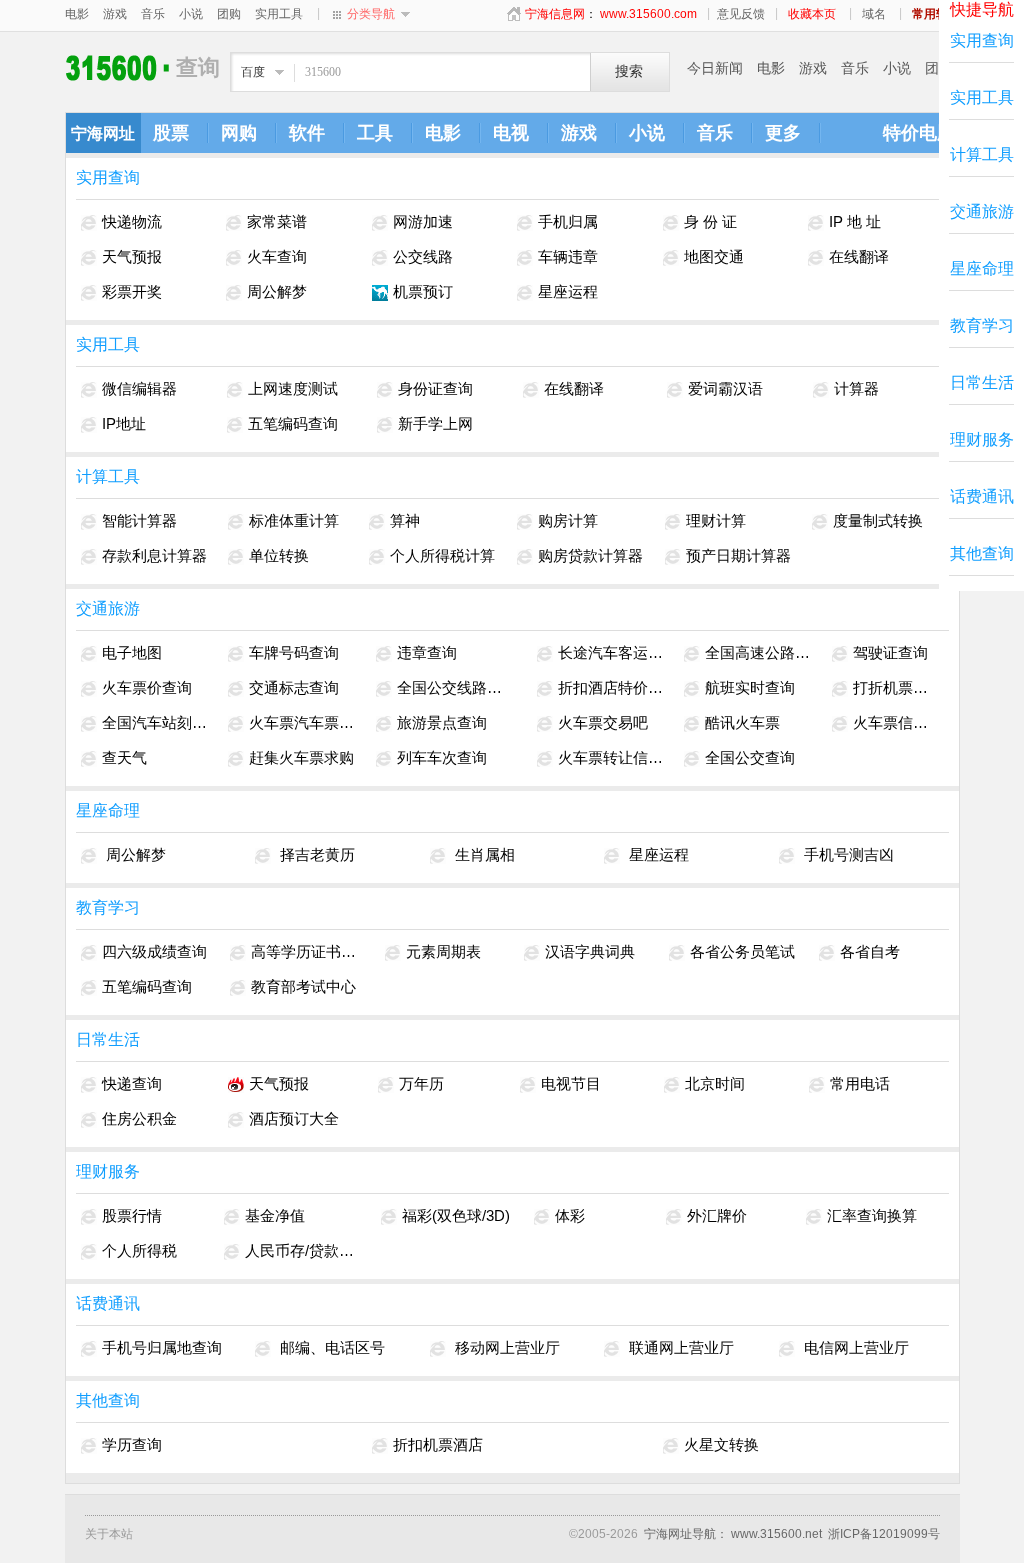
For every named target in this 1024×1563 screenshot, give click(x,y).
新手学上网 (435, 423)
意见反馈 (741, 14)
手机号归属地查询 (162, 1347)
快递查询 (132, 1083)
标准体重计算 (294, 520)
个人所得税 (139, 1250)
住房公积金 (139, 1118)
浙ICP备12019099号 (884, 1534)
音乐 (153, 14)
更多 (783, 133)
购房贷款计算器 (590, 555)
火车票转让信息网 (611, 757)
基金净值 (275, 1215)
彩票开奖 (132, 291)
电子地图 (132, 652)
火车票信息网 (894, 722)
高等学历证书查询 (307, 951)
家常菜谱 (277, 221)
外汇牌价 (717, 1215)
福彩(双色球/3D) (456, 1215)
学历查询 (132, 1444)
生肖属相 (483, 854)
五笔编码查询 (293, 423)
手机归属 (568, 221)
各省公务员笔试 (742, 951)
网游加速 (423, 221)
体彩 (570, 1215)
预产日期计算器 (738, 555)
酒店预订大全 (294, 1118)
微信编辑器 (139, 388)
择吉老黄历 (315, 854)
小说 (191, 14)
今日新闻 (715, 68)
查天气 (124, 757)
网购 (239, 133)
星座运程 (568, 291)
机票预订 (423, 291)
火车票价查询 (147, 687)
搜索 (629, 71)
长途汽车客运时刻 (611, 652)
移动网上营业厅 (505, 1347)
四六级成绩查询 (154, 951)
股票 (171, 133)
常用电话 (860, 1083)
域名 (874, 14)
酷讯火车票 (742, 722)
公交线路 (423, 256)
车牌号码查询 (294, 652)
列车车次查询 (442, 757)
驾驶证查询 (890, 652)
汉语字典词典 (590, 951)
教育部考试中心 (303, 986)
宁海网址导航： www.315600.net (733, 1534)
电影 (77, 14)
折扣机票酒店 (438, 1444)
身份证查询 (435, 388)
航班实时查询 (750, 687)
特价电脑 (919, 133)
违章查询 (427, 652)
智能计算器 (139, 520)
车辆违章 (568, 256)
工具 (375, 133)
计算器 (856, 388)
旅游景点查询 (442, 722)
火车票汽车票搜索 (302, 722)
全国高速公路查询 (758, 652)
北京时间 (715, 1083)
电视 (511, 133)
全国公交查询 (750, 757)
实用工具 (279, 14)
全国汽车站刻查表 (155, 722)
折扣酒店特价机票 (611, 687)
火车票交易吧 (603, 722)
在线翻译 (859, 256)
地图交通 (714, 256)
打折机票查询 (894, 687)
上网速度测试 (293, 388)
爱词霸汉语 (725, 388)
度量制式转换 (878, 520)
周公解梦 (277, 291)
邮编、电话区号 (330, 1347)
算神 (405, 520)
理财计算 (716, 520)
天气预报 (132, 256)
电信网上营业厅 (854, 1347)
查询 (120, 67)
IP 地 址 (855, 221)
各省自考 (870, 951)
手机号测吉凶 (847, 854)
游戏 (115, 14)
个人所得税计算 (442, 555)
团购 (229, 14)
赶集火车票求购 (301, 757)
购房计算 (568, 520)
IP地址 (124, 423)
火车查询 (277, 256)
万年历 (421, 1083)
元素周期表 (443, 951)
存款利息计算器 (154, 555)
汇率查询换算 (872, 1215)
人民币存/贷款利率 (302, 1250)
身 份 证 (710, 221)
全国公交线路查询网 (456, 687)
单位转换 (279, 555)
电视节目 (571, 1083)
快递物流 (132, 221)
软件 (307, 133)
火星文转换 (721, 1444)
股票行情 (132, 1215)
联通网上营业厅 (679, 1347)
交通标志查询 (294, 687)
